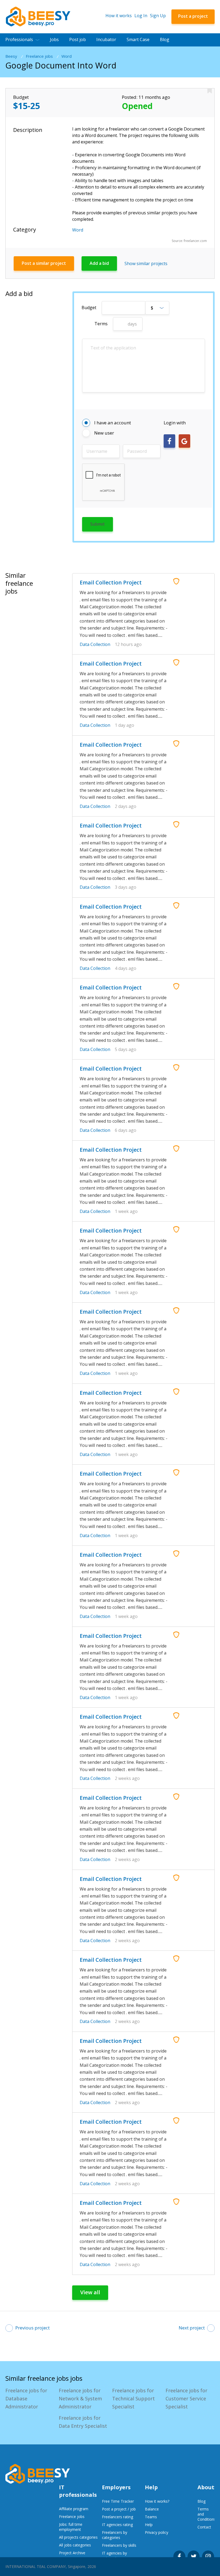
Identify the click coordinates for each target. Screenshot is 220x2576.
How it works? (157, 2501)
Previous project (32, 2328)
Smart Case (138, 39)
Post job (78, 39)
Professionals (19, 39)
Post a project (193, 16)
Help (149, 2525)
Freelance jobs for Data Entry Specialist (83, 2422)
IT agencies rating (117, 2525)
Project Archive (72, 2553)
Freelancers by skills (119, 2545)
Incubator (106, 39)
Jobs (54, 39)
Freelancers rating (118, 2517)
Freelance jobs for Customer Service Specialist (186, 2398)
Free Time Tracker (118, 2501)
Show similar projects (146, 263)
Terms (101, 324)
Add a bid (99, 263)
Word (67, 56)
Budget (89, 308)
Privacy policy (157, 2532)
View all (90, 2292)
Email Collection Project (111, 582)
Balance (152, 2509)
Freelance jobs (39, 56)
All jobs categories (75, 2545)
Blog (165, 39)
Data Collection (95, 644)
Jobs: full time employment (71, 2527)
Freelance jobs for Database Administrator (26, 2398)
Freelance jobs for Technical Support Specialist (133, 2398)
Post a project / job (119, 2509)
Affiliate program (74, 2509)
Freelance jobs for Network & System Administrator (80, 2398)
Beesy (11, 56)
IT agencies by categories (114, 2556)
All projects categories (78, 2537)
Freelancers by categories (115, 2535)
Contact (204, 2527)
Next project (192, 2328)
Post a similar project (44, 263)
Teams (151, 2517)
